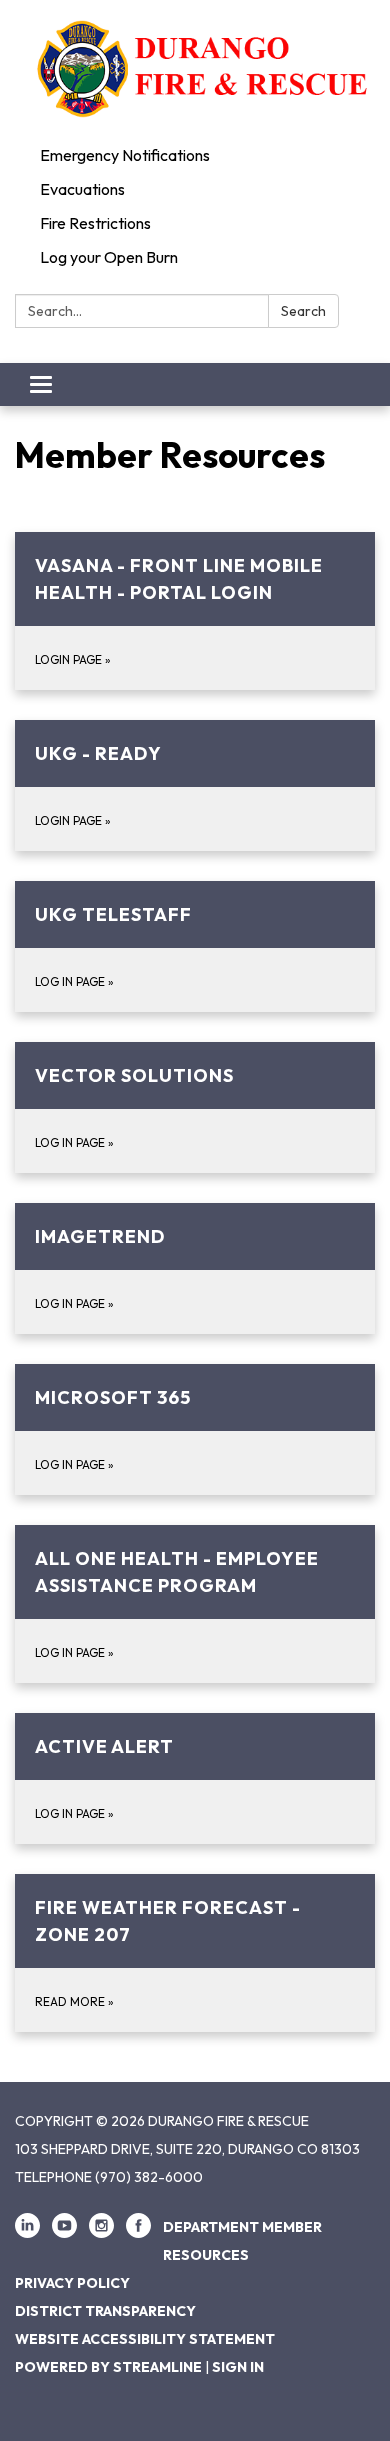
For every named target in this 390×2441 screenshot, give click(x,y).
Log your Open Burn (109, 257)
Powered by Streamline (108, 2367)
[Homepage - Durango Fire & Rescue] (195, 69)
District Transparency (105, 2311)
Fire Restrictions (95, 223)
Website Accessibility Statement (145, 2339)
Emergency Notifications (125, 155)
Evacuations (82, 189)
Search (303, 311)
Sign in (238, 2367)
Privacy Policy (72, 2283)
